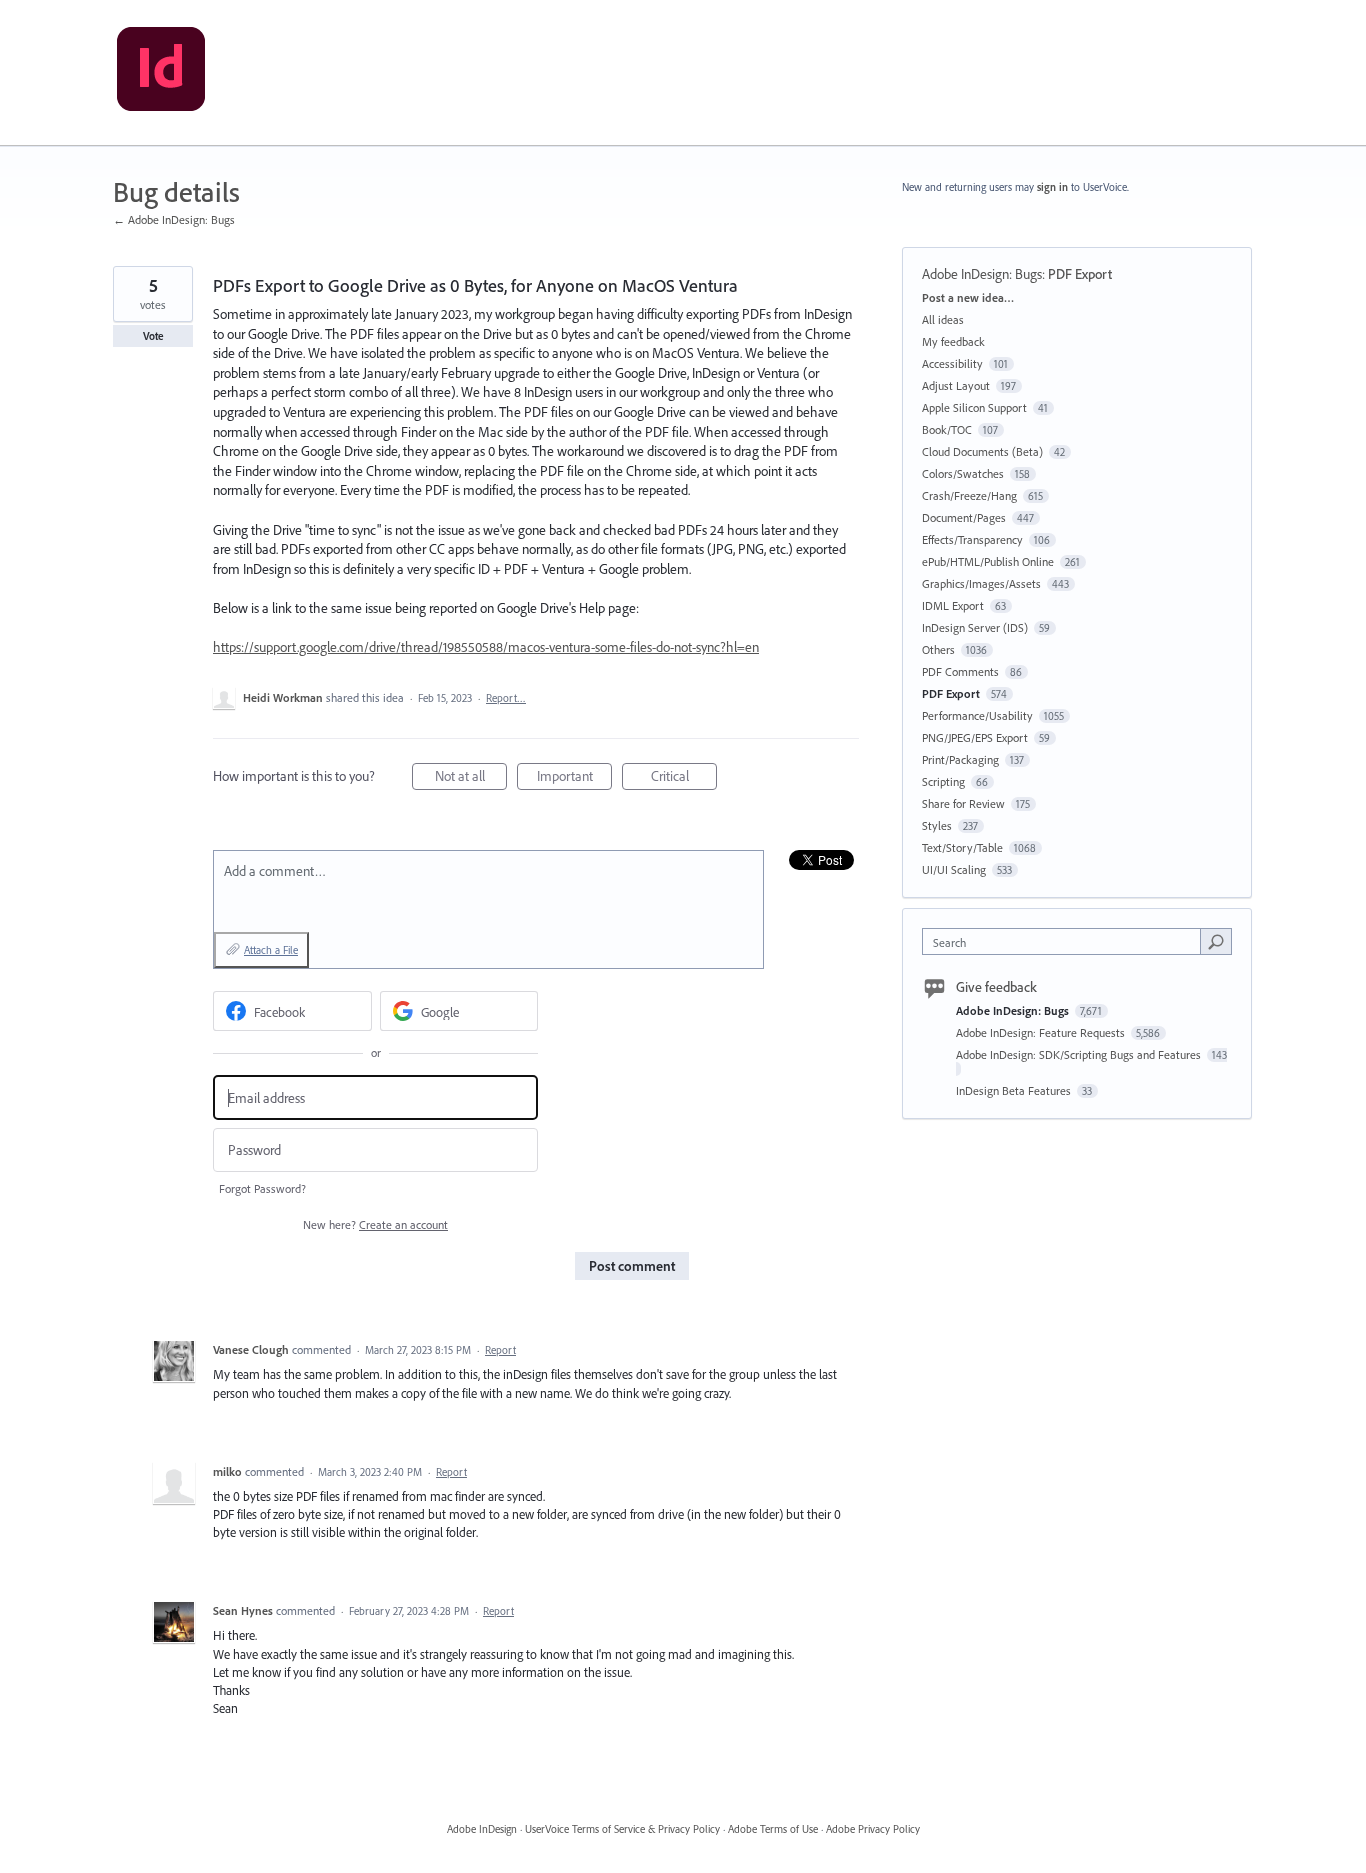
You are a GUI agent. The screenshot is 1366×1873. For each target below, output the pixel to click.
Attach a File (271, 950)
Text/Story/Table (962, 847)
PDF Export (1080, 274)
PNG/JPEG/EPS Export (975, 737)
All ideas (943, 319)
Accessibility (952, 363)
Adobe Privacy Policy (873, 1829)
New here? (375, 1224)
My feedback (953, 341)
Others (938, 649)
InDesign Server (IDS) (975, 627)
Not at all (471, 778)
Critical (684, 778)
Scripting (943, 781)
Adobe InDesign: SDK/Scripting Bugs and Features (1080, 1054)
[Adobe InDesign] (161, 73)
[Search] (1216, 941)
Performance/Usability (977, 715)
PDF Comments (960, 671)
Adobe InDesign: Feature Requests (1042, 1032)
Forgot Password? (262, 1188)
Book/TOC (947, 429)
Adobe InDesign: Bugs (982, 274)
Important (574, 778)
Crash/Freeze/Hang (969, 495)
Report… (506, 698)
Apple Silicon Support (974, 407)
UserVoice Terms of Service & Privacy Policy (622, 1829)
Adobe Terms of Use (773, 1829)
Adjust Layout (956, 385)
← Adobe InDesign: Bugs (174, 219)
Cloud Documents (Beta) (982, 451)
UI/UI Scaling (954, 869)
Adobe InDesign (482, 1829)
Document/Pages (964, 517)
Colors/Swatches (963, 473)
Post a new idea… (968, 297)
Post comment (632, 1266)
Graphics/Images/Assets (981, 583)
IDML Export (953, 605)
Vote (153, 336)
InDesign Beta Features (1015, 1090)
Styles (937, 825)
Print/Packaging (960, 759)
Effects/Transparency (972, 539)
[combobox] (1066, 941)
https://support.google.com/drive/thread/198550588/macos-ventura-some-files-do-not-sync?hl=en (486, 647)
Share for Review (963, 803)
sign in (1052, 187)
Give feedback (996, 987)
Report (500, 1350)
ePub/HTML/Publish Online (988, 561)
